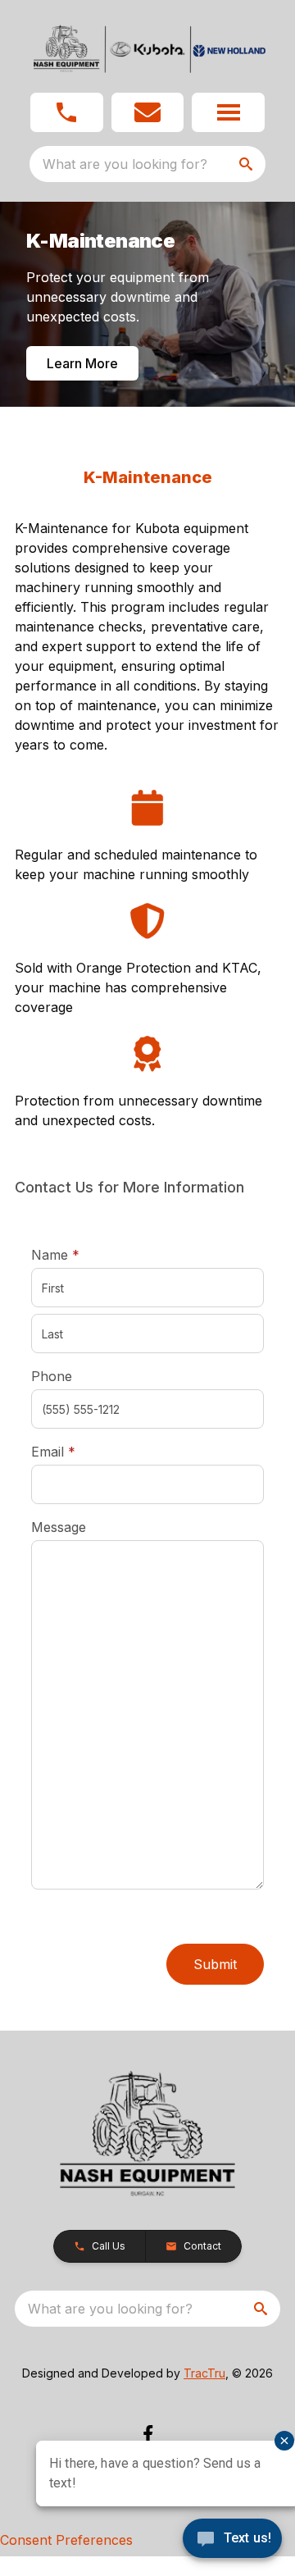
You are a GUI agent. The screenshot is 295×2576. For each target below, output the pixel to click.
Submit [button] (215, 1964)
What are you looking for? (125, 164)
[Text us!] (232, 2540)
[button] (67, 112)
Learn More (82, 363)
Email (79, 1451)
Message (59, 1527)
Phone (52, 1376)
